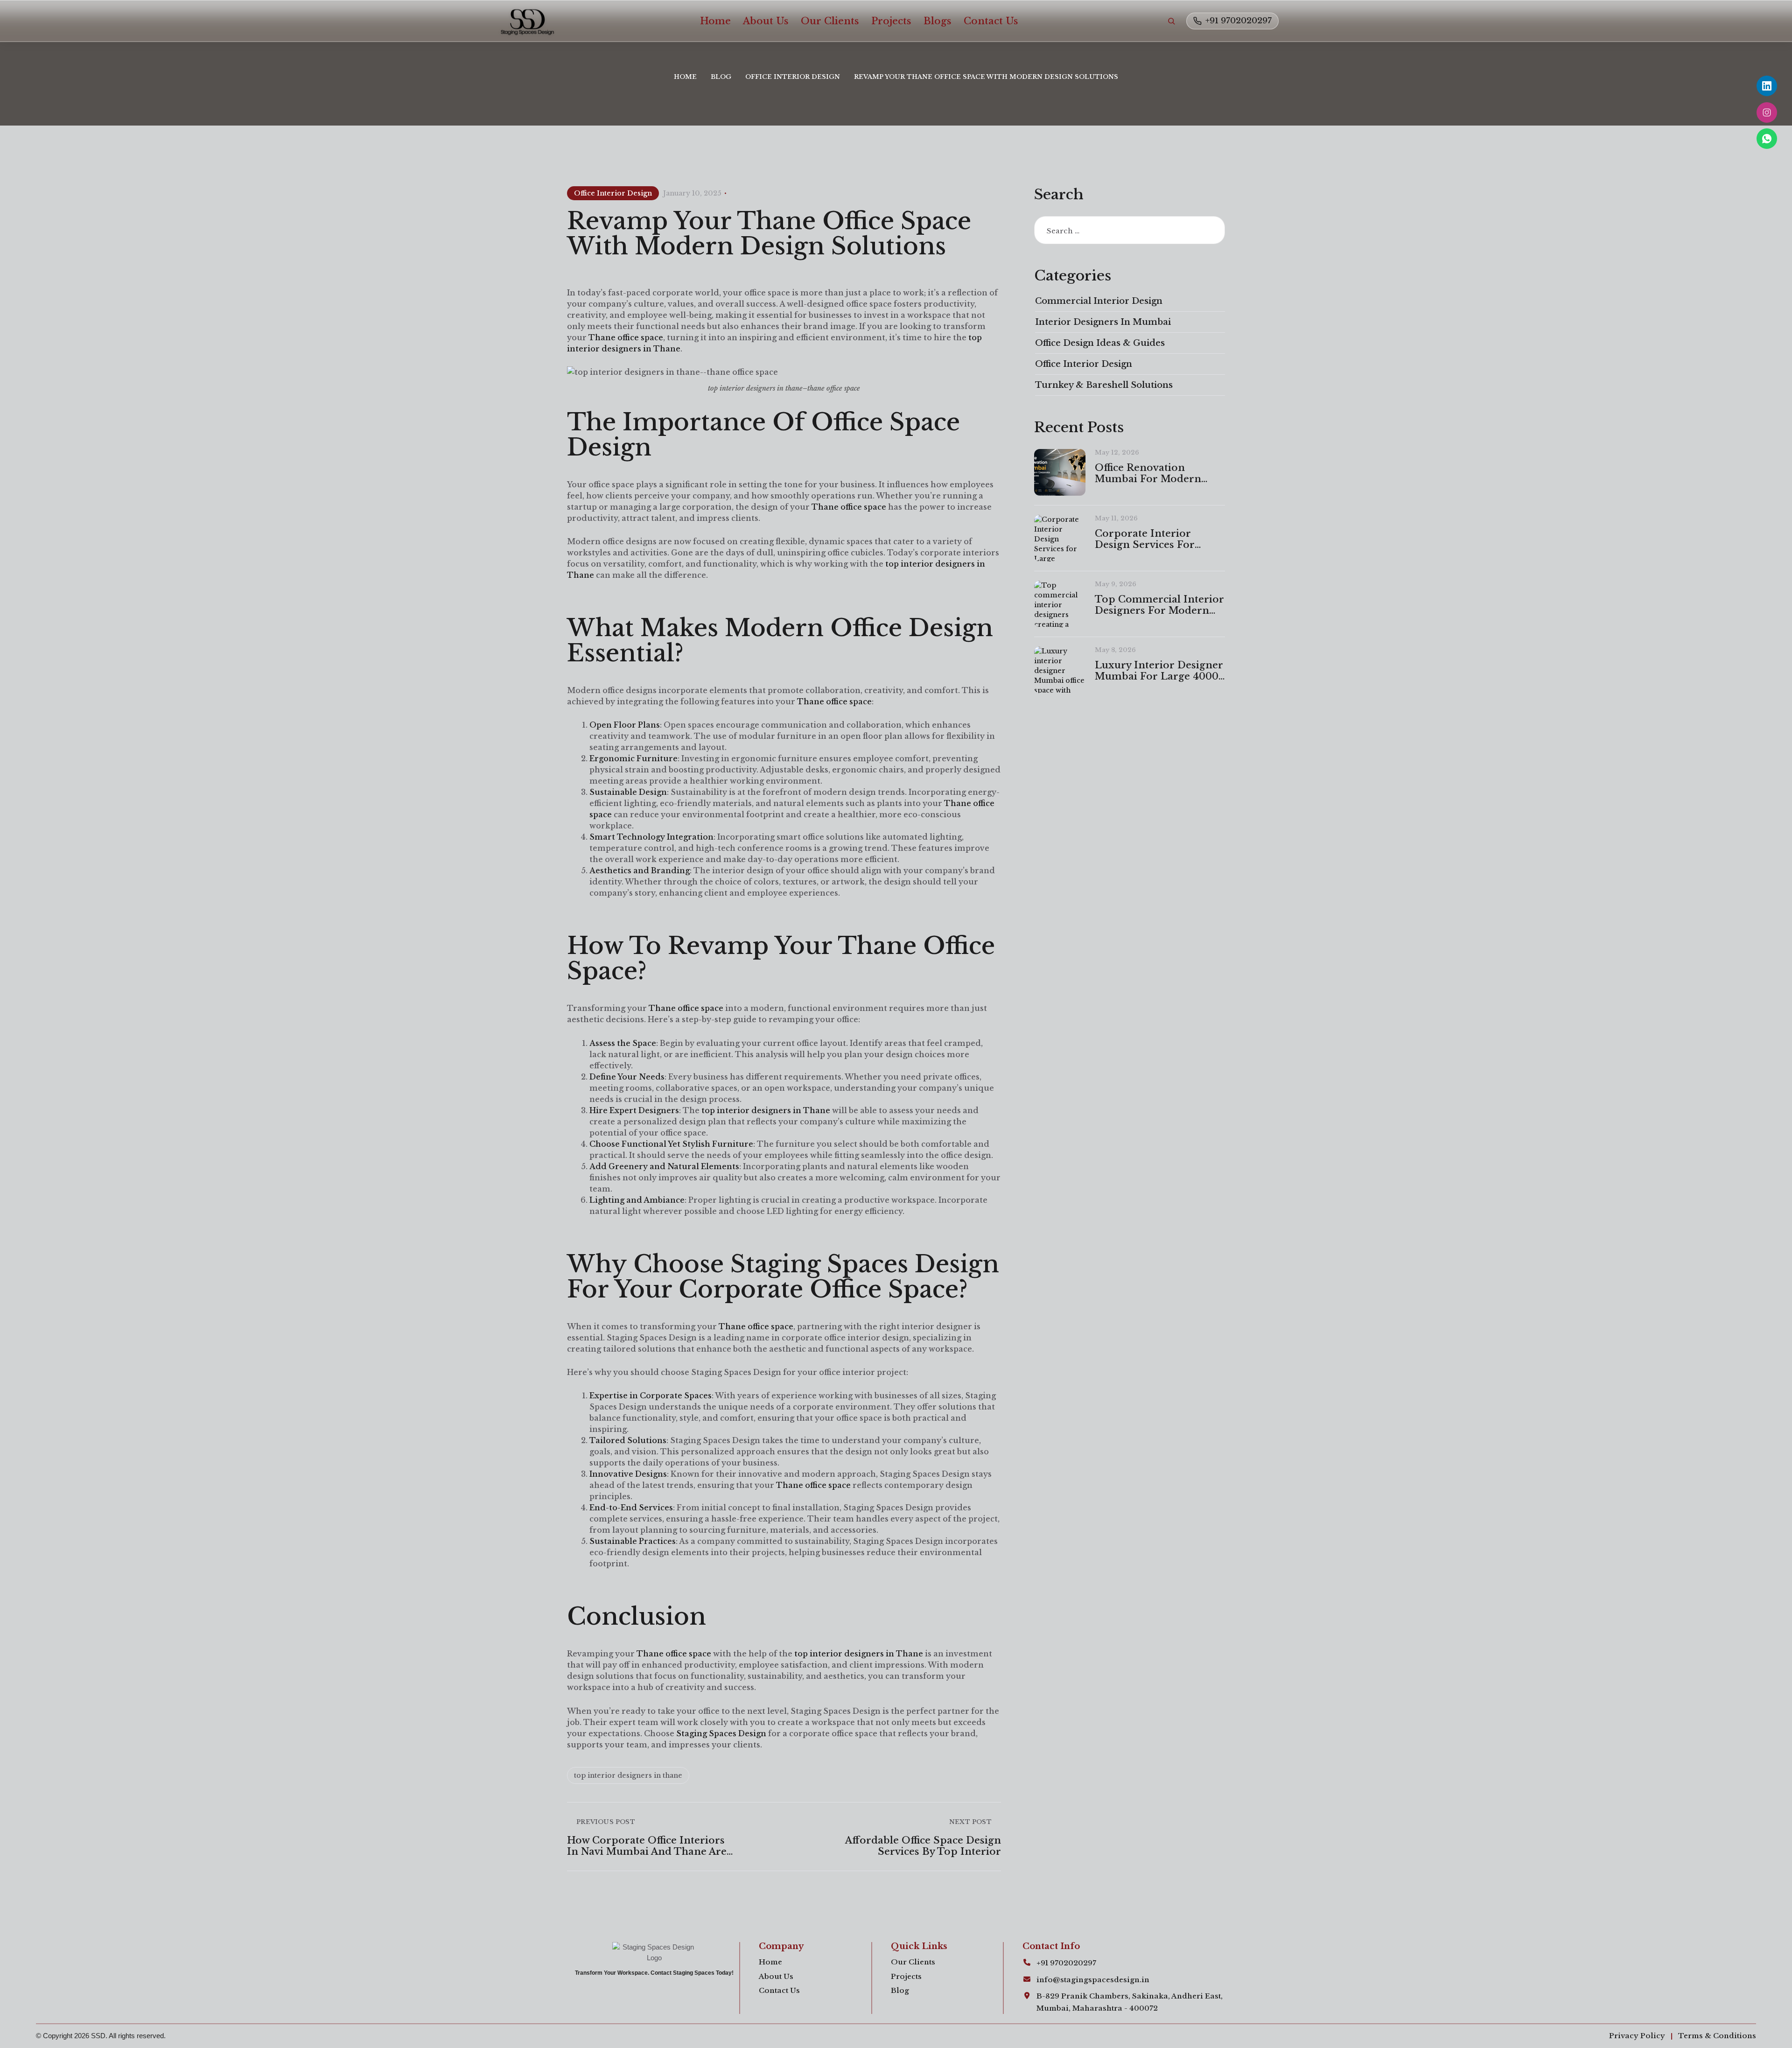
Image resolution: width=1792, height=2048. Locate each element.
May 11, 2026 (1116, 518)
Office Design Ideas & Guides (1100, 343)
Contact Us (991, 21)
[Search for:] (1130, 231)
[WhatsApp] (1767, 139)
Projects (891, 21)
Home (715, 21)
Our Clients (830, 21)
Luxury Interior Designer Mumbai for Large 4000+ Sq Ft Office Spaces (1159, 671)
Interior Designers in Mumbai (1103, 322)
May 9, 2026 (1116, 584)
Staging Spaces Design (720, 1733)
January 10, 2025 (692, 193)
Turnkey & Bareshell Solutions (1104, 385)
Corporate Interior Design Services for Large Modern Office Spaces (1147, 539)
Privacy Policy (1637, 2036)
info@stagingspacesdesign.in (1093, 1980)
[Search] (1171, 21)
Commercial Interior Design (1099, 301)
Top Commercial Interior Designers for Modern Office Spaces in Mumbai (1159, 605)
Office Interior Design (793, 77)
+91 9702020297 (1239, 21)
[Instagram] (1767, 112)
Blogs (938, 21)
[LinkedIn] (1767, 86)
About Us (766, 21)
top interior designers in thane (628, 1775)
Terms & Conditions (1717, 2036)
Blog (721, 77)
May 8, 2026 (1115, 650)
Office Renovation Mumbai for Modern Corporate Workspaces (1153, 473)
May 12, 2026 (1117, 452)
